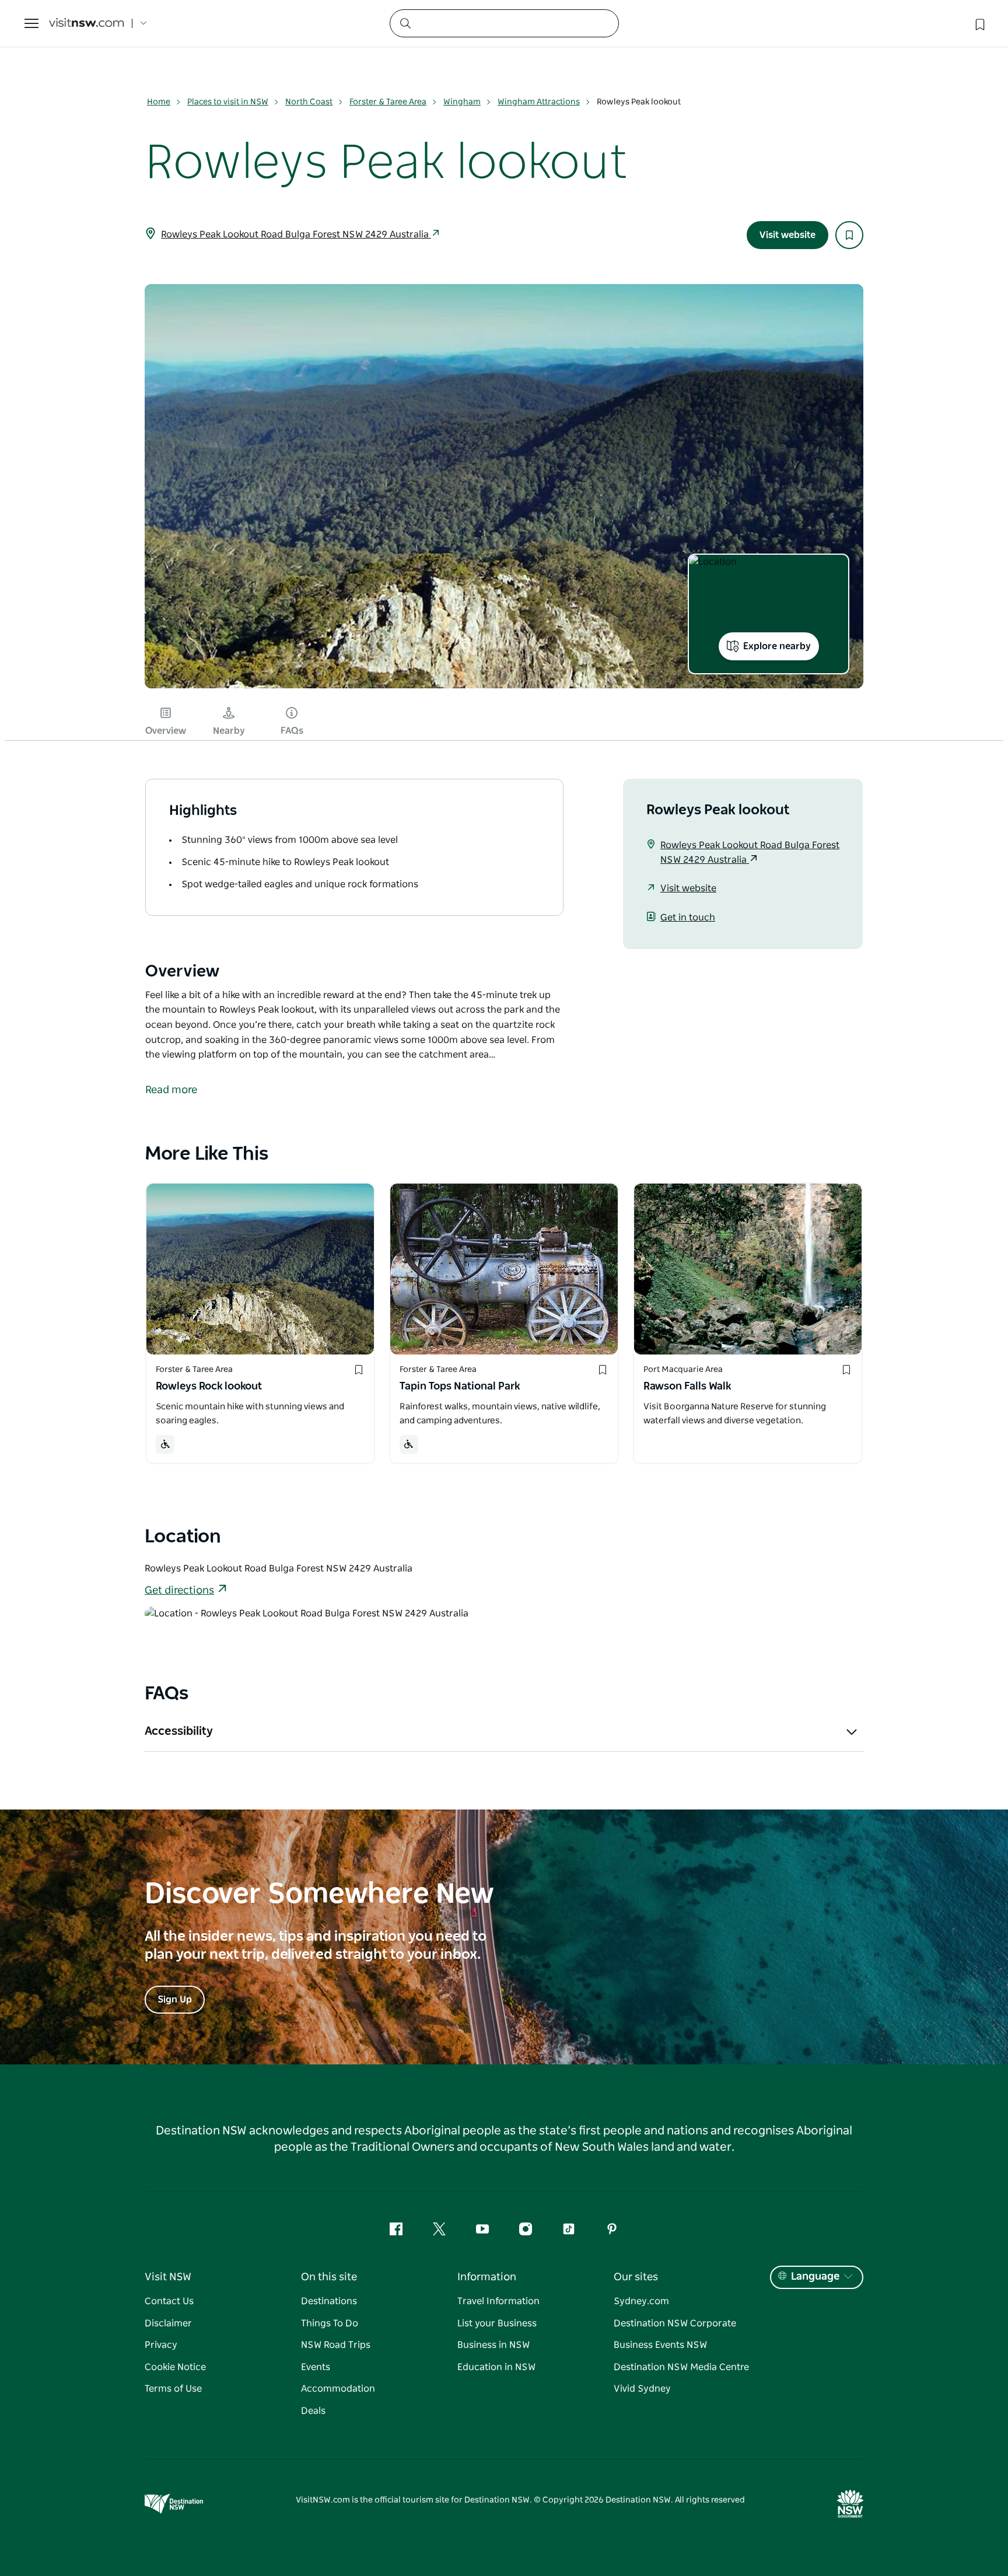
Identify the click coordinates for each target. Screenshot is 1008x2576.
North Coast (309, 102)
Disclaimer (168, 2323)
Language (815, 2277)
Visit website (787, 235)
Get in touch (688, 918)
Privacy (161, 2345)
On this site (329, 2277)
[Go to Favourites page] (979, 23)
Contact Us (169, 2301)
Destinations (329, 2301)
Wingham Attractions (539, 102)
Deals (313, 2411)
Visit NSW (168, 2277)
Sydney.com (641, 2301)
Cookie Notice (175, 2367)
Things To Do (330, 2323)
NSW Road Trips (336, 2345)
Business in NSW (494, 2345)
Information (487, 2277)
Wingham (462, 102)
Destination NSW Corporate (675, 2323)
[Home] (86, 24)
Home (159, 102)
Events (316, 2367)
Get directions (179, 1591)
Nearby (229, 731)
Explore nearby (777, 646)
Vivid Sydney (642, 2389)
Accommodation (338, 2389)
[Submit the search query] (405, 23)
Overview (166, 731)
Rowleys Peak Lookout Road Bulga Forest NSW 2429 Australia (296, 235)
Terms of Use (173, 2389)
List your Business (497, 2323)
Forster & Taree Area (388, 102)
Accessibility (179, 1731)
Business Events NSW (660, 2345)
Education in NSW (496, 2367)
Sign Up (175, 2000)
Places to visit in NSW (228, 102)
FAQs (292, 731)
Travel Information (498, 2301)
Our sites (636, 2277)
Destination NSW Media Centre (681, 2367)
